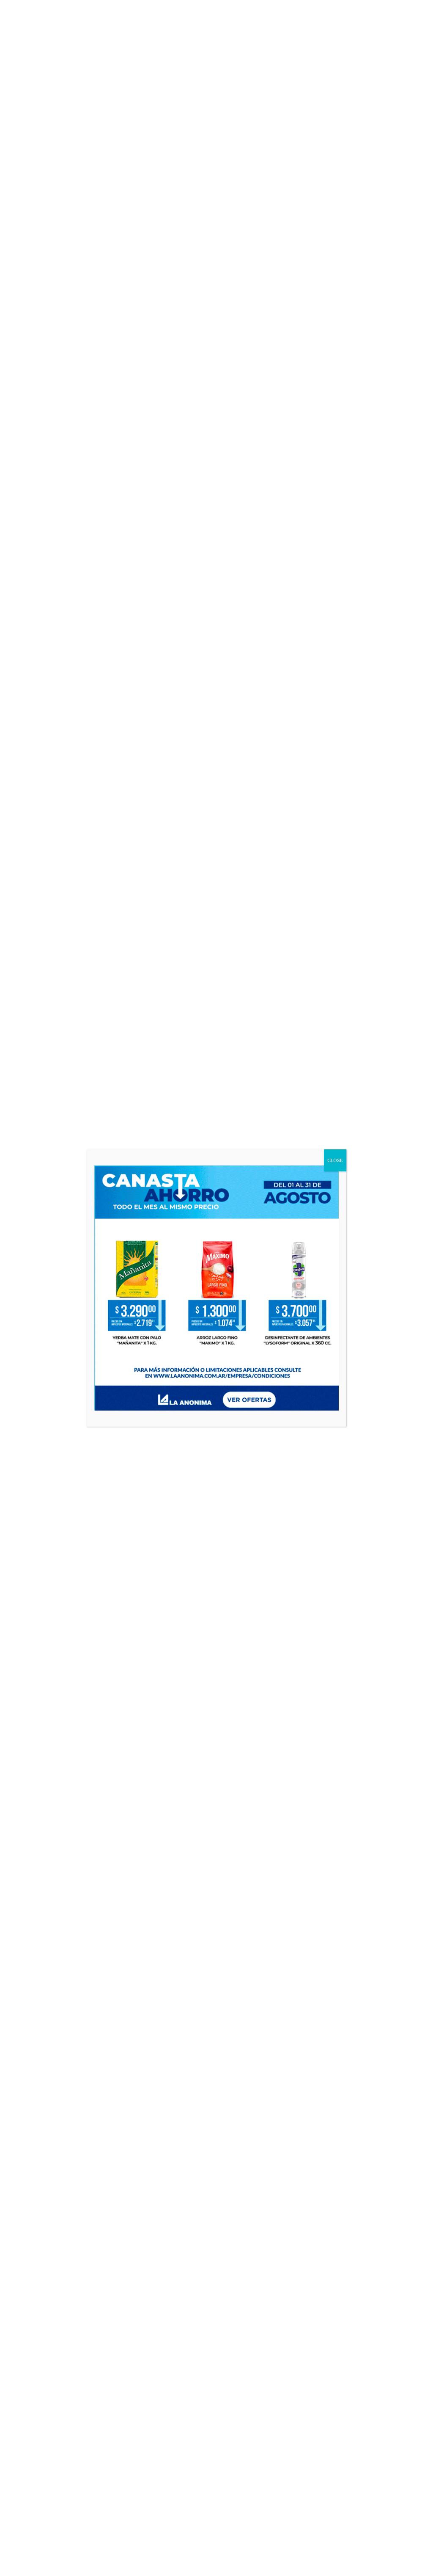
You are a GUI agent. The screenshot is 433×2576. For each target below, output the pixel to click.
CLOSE (335, 1160)
